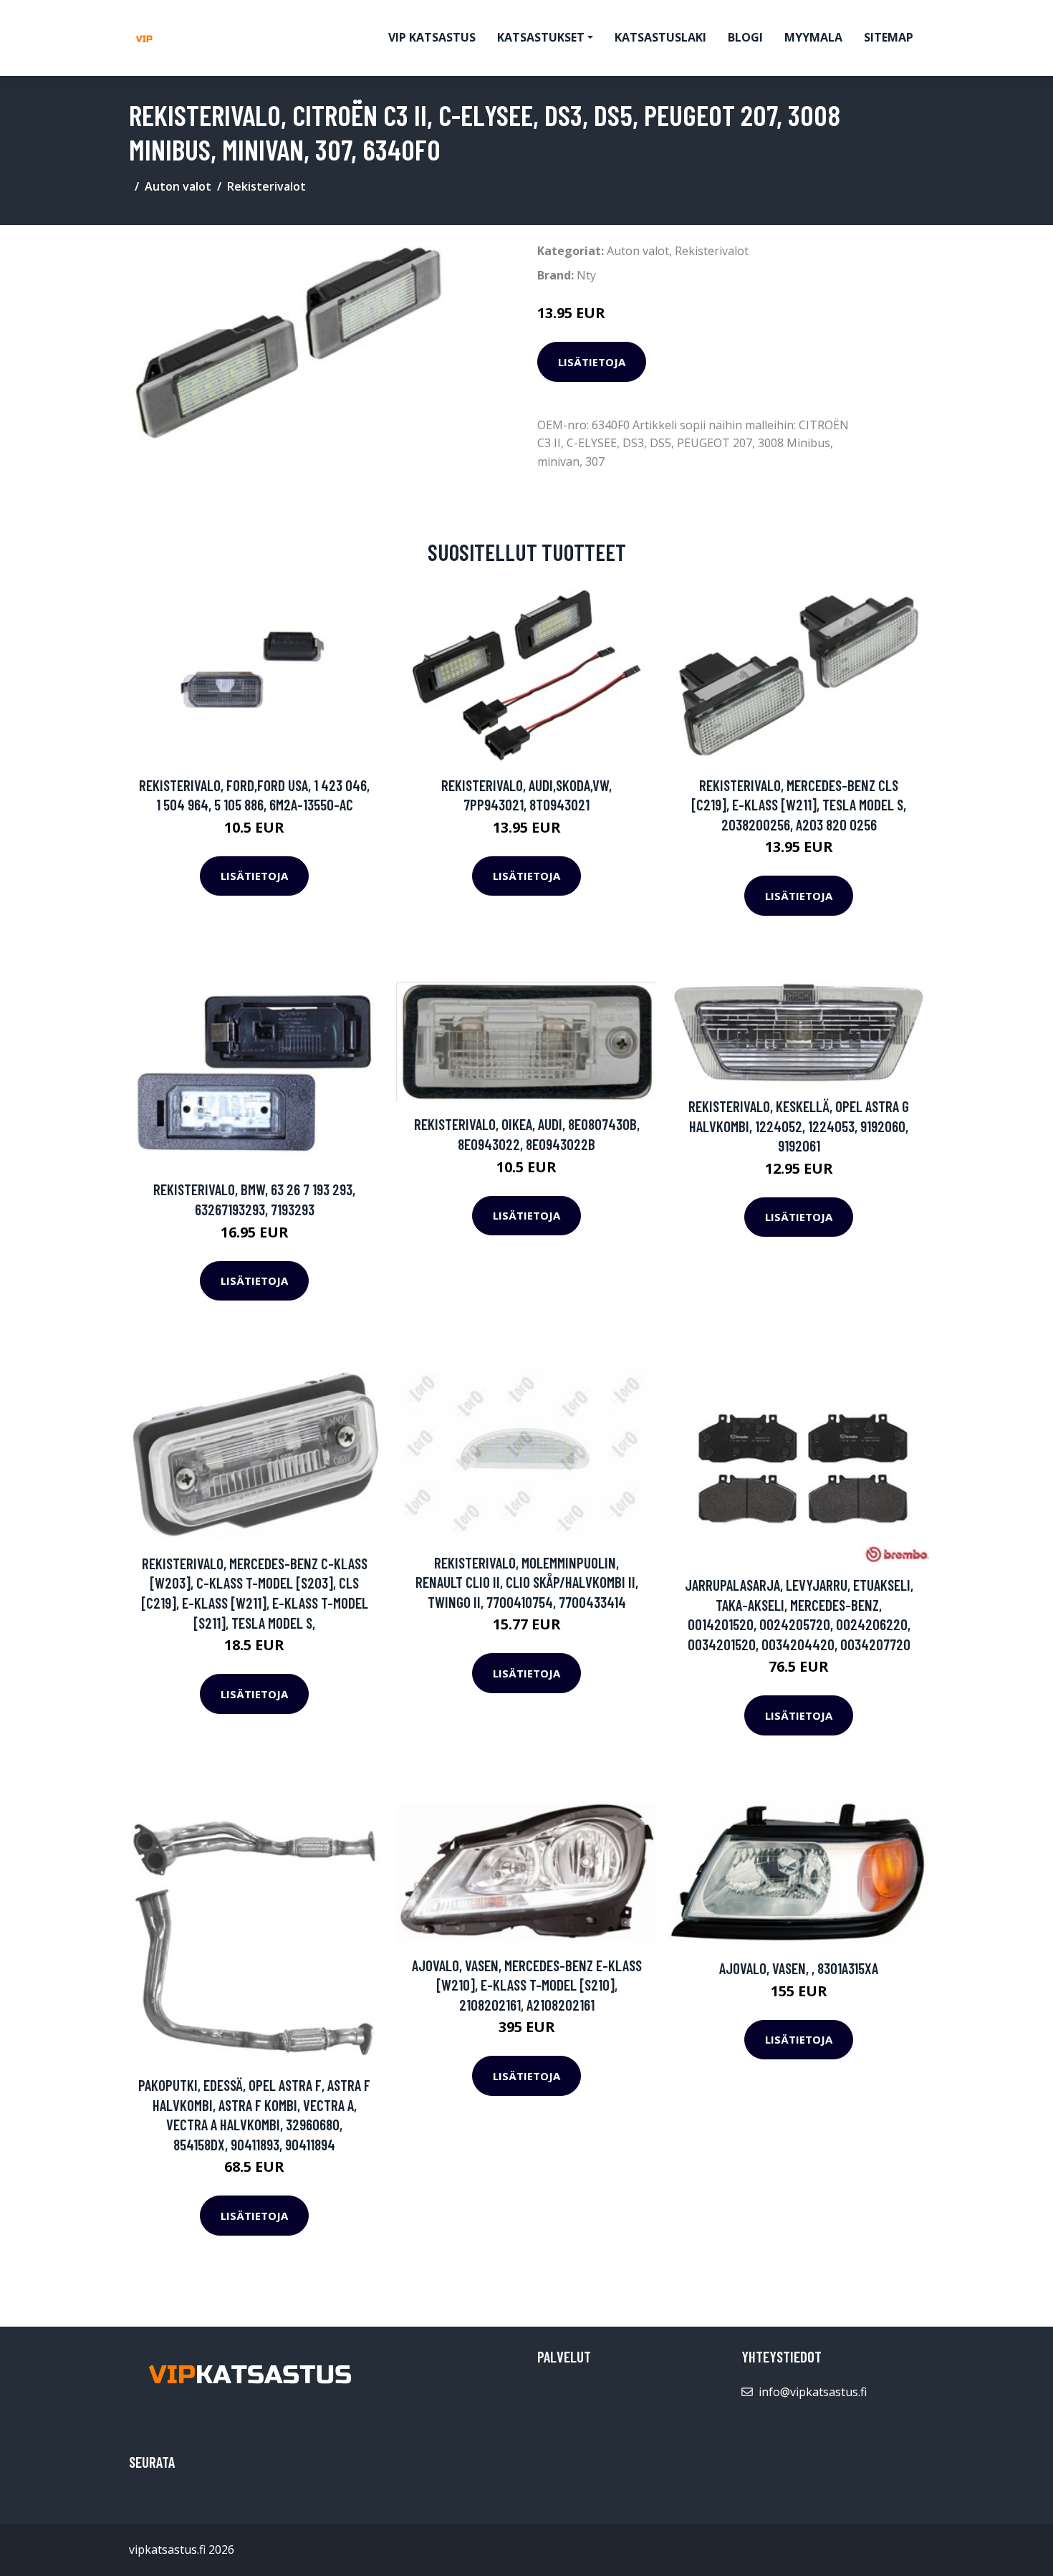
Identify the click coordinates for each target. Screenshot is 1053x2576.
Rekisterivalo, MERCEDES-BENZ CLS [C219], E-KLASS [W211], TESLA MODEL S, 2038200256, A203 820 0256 (799, 805)
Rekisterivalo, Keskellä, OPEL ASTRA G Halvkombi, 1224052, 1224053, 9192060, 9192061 (799, 1126)
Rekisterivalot (266, 186)
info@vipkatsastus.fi (813, 2392)
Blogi (745, 37)
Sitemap (889, 37)
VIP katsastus (432, 37)
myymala (813, 37)
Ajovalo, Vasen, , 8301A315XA (799, 1968)
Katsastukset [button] (541, 37)
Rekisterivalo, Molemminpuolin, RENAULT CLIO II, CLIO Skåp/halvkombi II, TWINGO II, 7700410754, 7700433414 (527, 1582)
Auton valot (178, 186)
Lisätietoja (592, 362)
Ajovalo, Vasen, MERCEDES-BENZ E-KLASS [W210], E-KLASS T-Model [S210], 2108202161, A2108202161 (527, 1985)
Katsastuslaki (660, 37)
